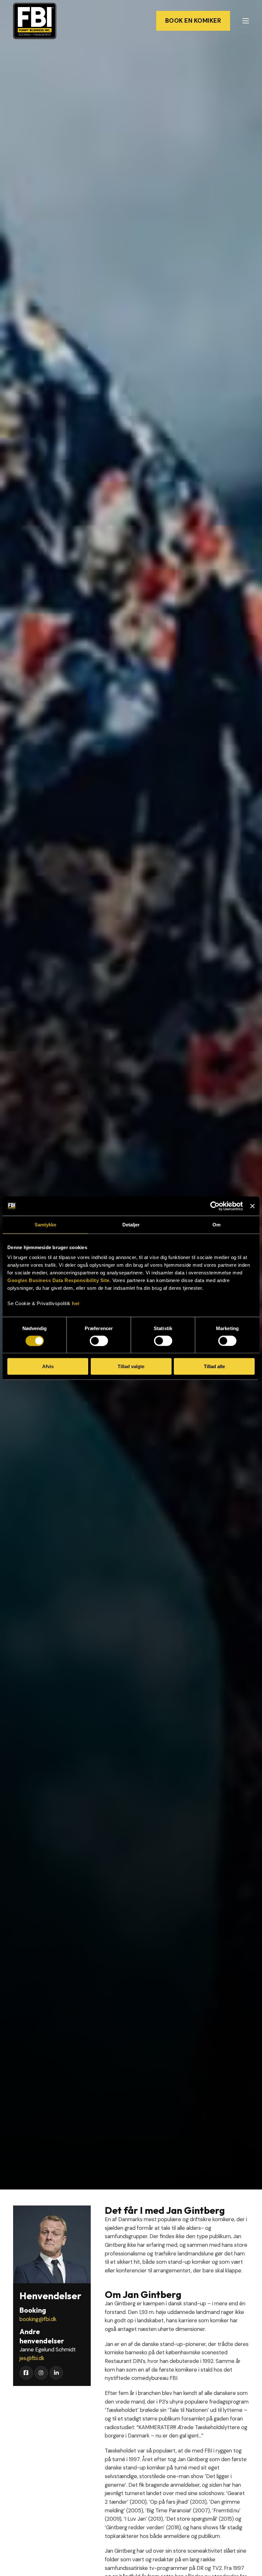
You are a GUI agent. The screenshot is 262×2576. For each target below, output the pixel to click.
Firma (151, 1918)
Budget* (155, 1969)
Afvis (48, 1366)
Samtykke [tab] (46, 1224)
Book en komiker (193, 21)
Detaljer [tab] (131, 1224)
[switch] (99, 1341)
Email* (152, 1944)
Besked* (154, 2045)
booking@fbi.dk (38, 2319)
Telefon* (203, 1944)
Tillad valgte (131, 1366)
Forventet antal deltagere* (179, 2020)
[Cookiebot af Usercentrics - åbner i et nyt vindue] (215, 1206)
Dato (150, 1994)
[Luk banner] (252, 1206)
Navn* (152, 1893)
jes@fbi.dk (32, 2358)
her (76, 1303)
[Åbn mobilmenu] (246, 21)
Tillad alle (214, 1366)
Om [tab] (216, 1224)
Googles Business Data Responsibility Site (58, 1280)
